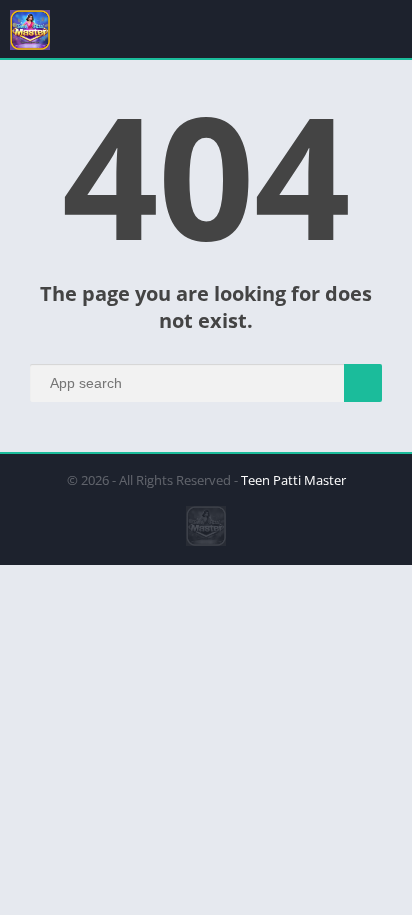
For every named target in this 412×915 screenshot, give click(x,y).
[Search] (363, 383)
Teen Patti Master (293, 480)
